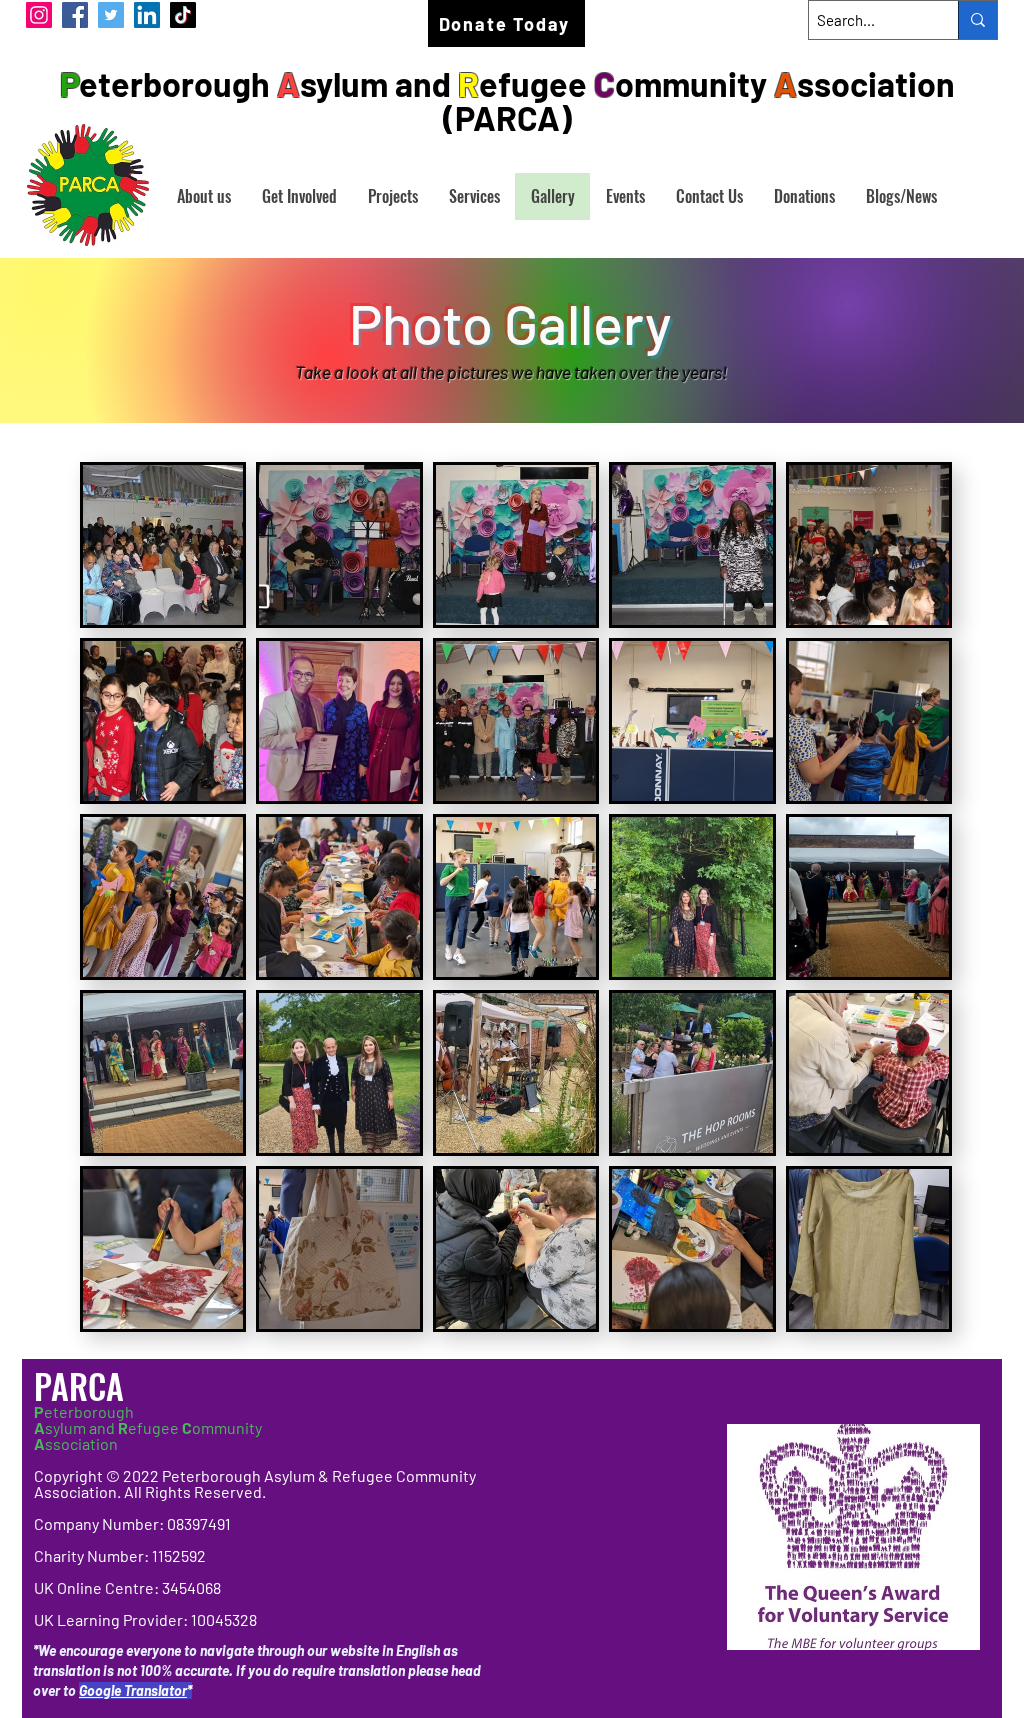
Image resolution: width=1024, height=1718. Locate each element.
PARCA (83, 1385)
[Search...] (977, 20)
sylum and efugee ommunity (148, 1427)
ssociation (76, 1443)
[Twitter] (111, 15)
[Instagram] (39, 15)
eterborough (84, 1411)
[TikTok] (183, 15)
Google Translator (133, 1690)
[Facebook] (75, 15)
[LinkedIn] (147, 15)
